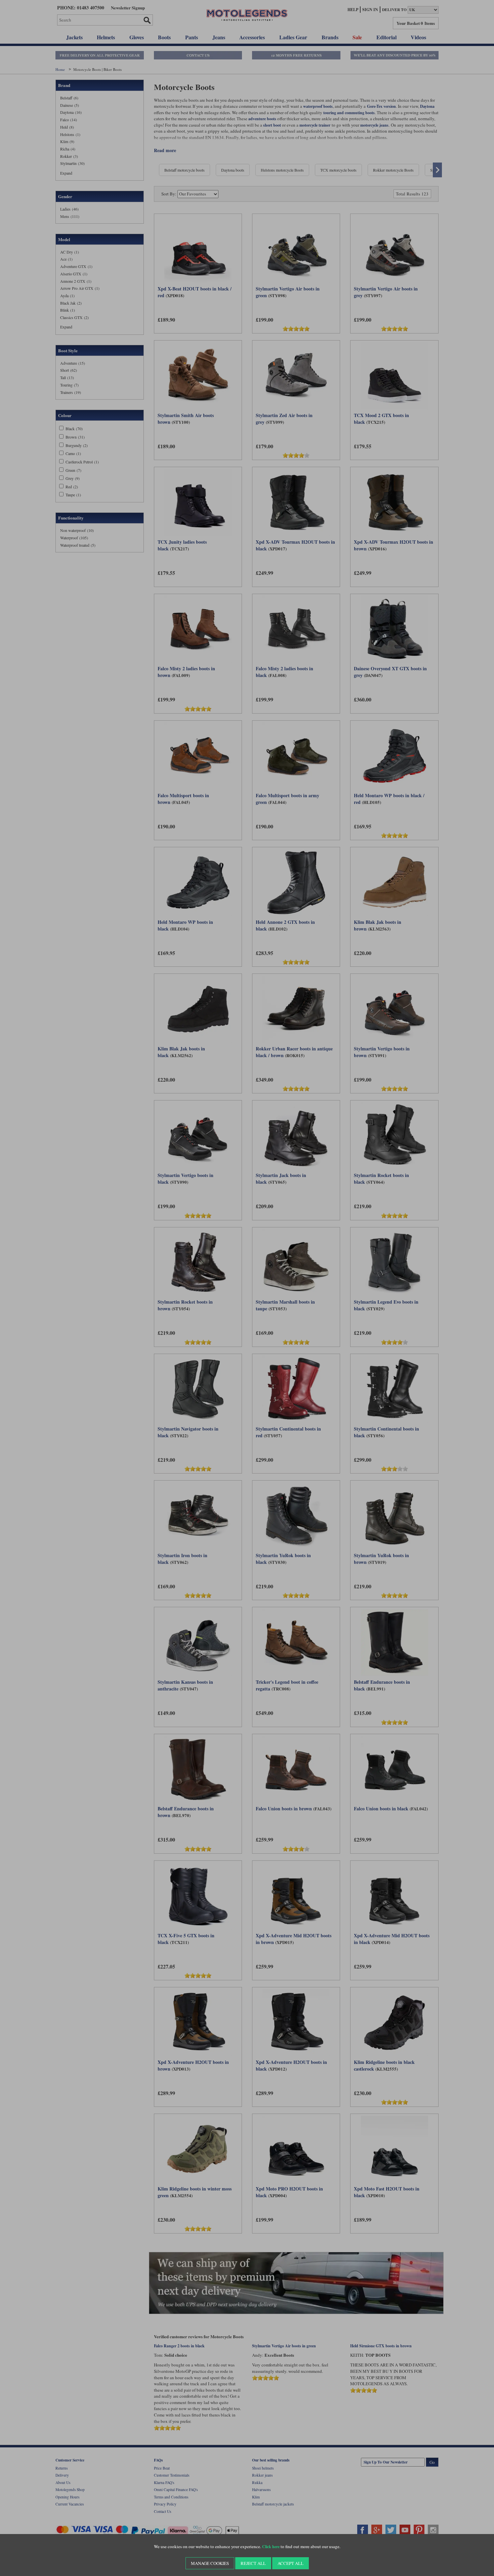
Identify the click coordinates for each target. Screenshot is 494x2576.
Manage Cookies (210, 2563)
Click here (271, 2547)
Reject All (253, 2563)
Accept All (291, 2563)
